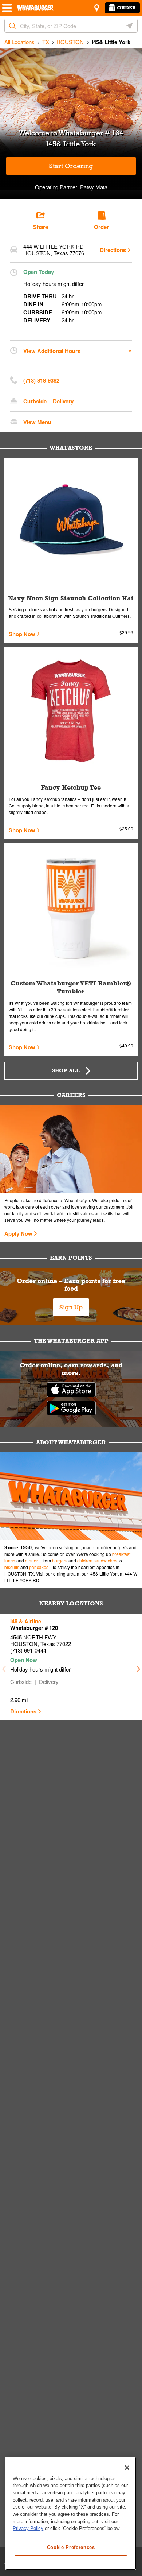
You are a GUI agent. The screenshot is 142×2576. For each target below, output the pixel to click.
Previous (4, 1667)
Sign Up (71, 1307)
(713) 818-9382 (41, 380)
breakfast (121, 1554)
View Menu (37, 422)
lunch (10, 1560)
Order (126, 8)
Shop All (66, 1070)
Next (138, 1667)
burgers (60, 1560)
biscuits (12, 1567)
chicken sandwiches (97, 1560)
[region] (71, 2513)
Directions (113, 250)
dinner (31, 1560)
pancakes (39, 1567)
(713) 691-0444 (28, 1650)
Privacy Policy (28, 2528)
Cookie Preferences (71, 2547)
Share (41, 227)
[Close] (127, 2468)
